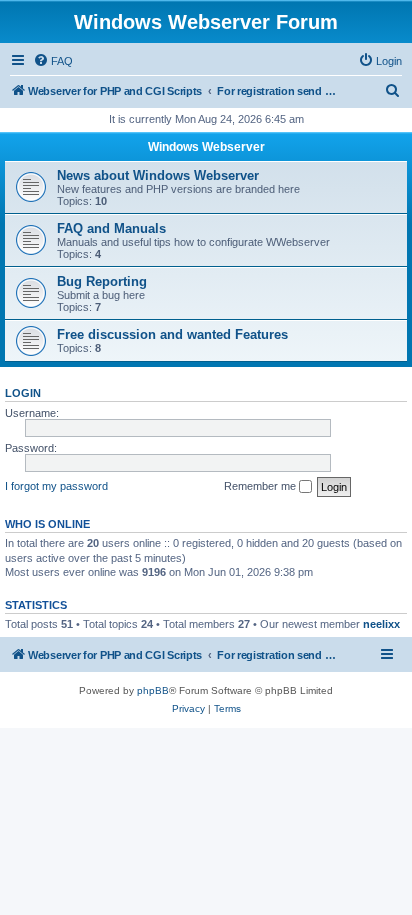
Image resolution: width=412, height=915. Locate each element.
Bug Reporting (102, 281)
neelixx (381, 624)
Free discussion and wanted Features (172, 334)
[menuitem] (53, 61)
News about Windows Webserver (158, 175)
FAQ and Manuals (111, 228)
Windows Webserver (206, 147)
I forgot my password (56, 486)
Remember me (261, 486)
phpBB (153, 690)
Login (23, 393)
